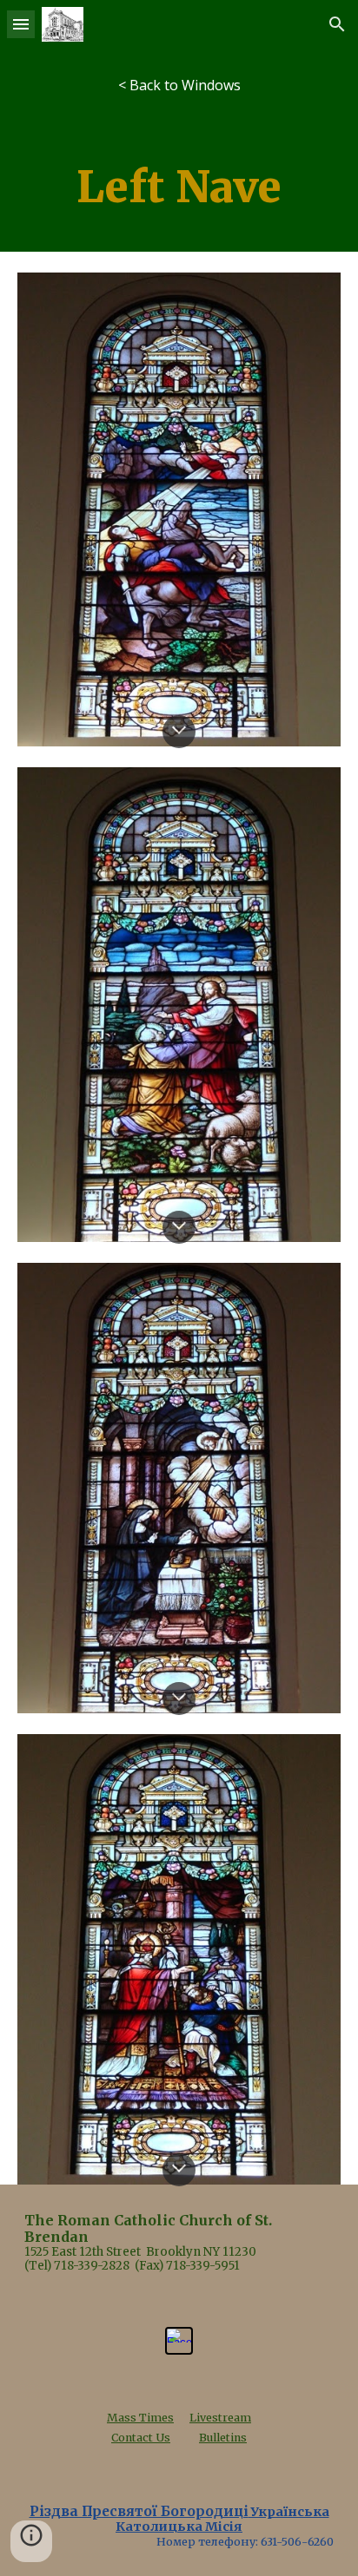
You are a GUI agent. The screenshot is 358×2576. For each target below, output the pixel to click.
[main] (179, 187)
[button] (21, 24)
